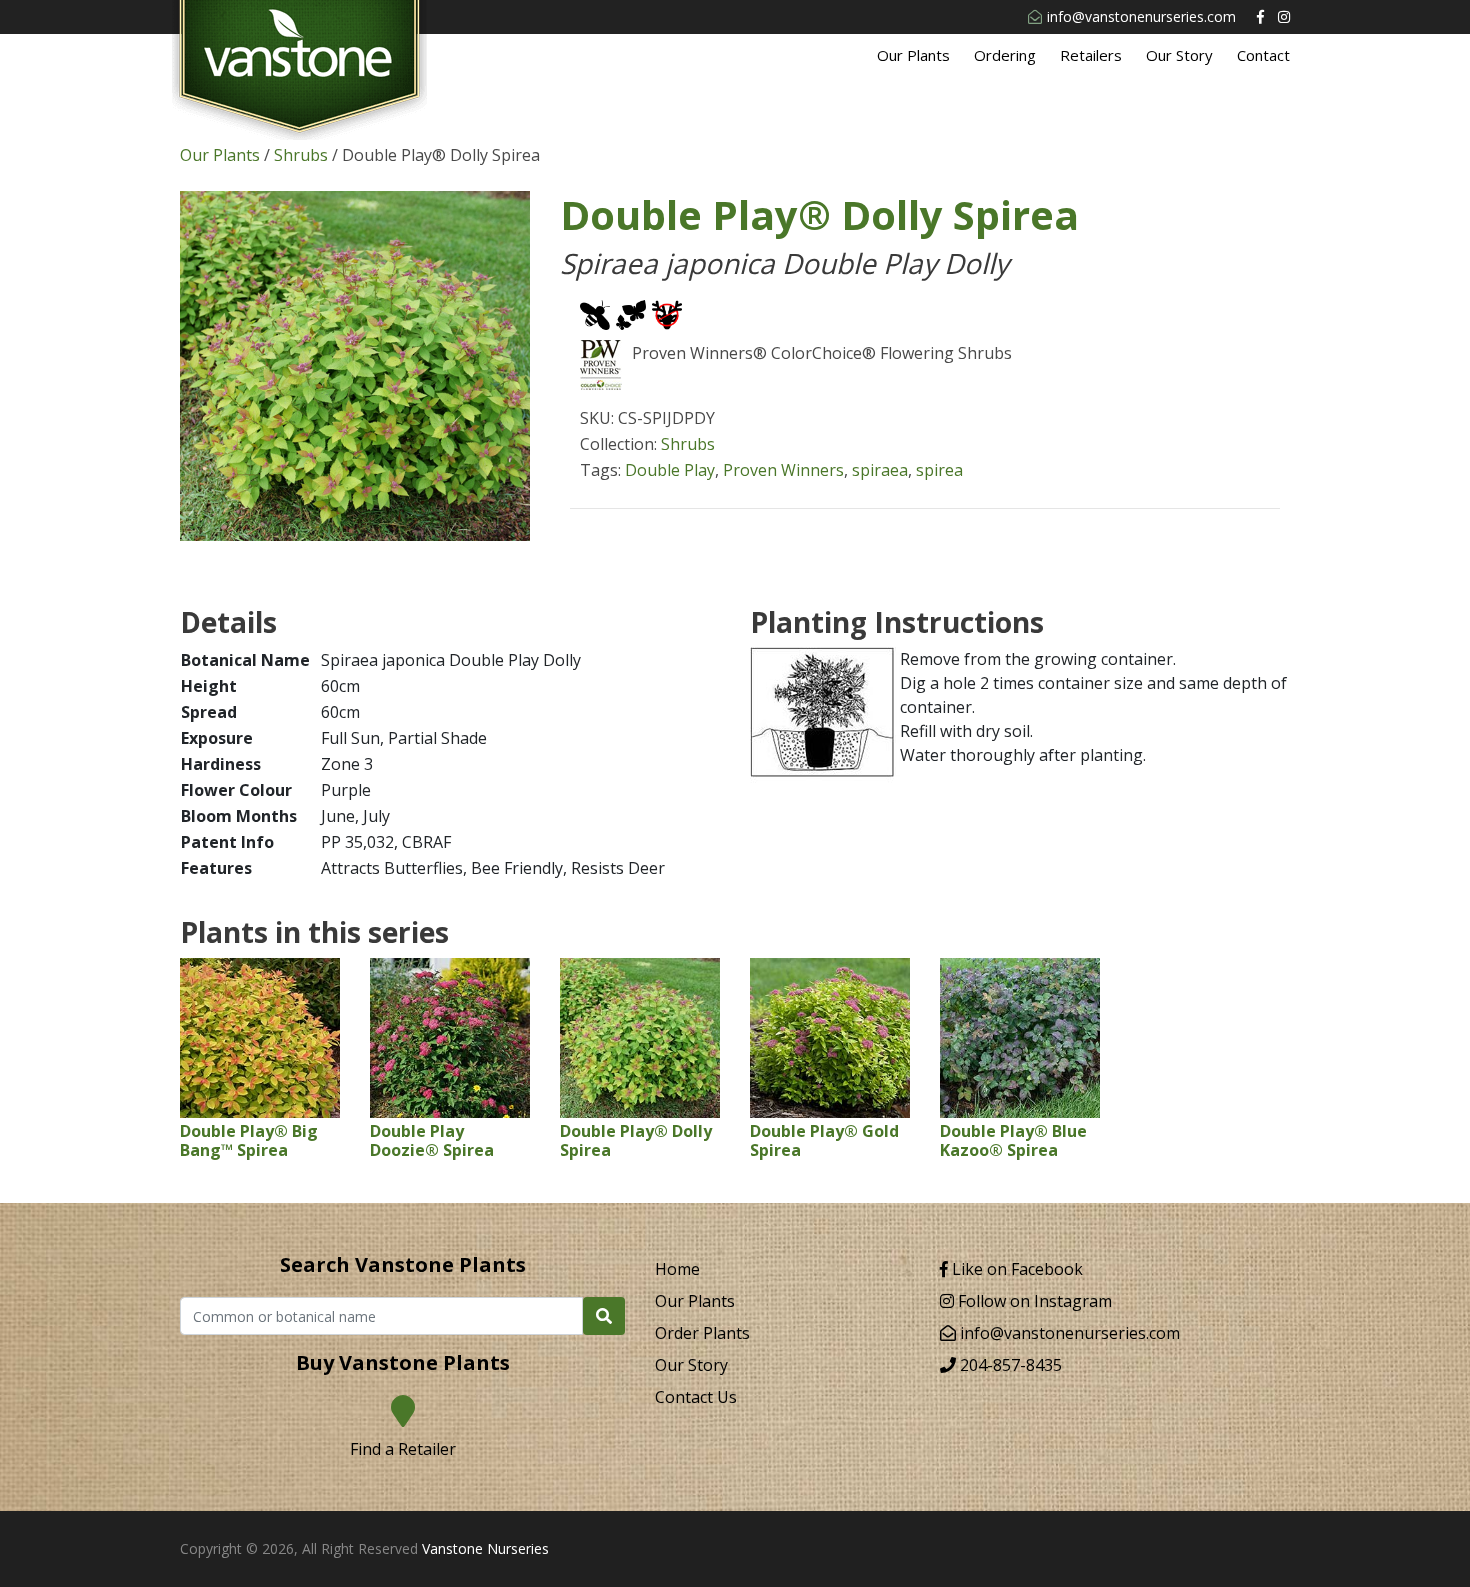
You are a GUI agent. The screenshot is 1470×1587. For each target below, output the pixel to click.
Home (677, 1269)
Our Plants (913, 55)
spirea (939, 470)
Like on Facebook (1015, 1269)
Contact (1263, 55)
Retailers (1091, 55)
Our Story (1179, 55)
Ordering (1005, 55)
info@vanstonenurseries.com (1141, 16)
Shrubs (301, 155)
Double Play (670, 470)
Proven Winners (783, 470)
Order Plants (702, 1333)
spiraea (880, 470)
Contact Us (696, 1397)
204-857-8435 (1009, 1365)
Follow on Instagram (1033, 1301)
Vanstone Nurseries (485, 1548)
